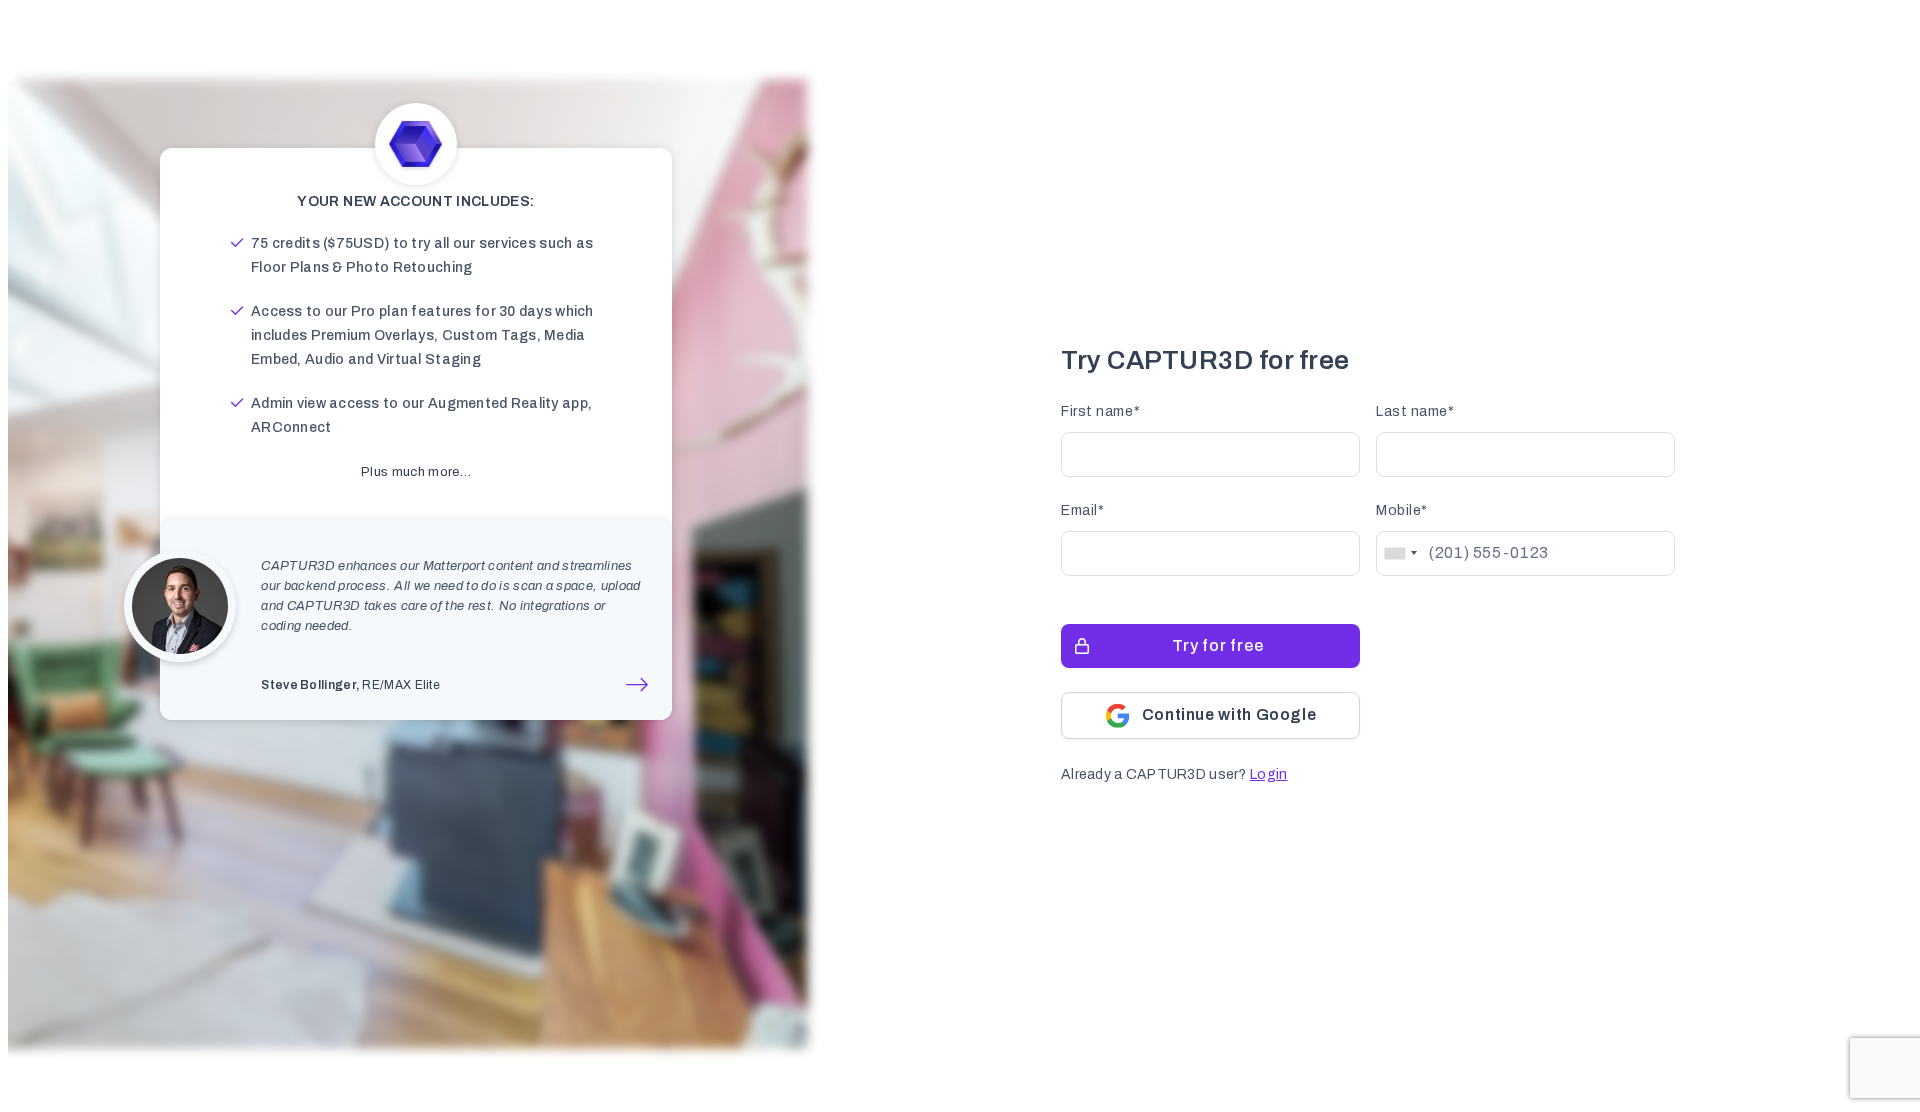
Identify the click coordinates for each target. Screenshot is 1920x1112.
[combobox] (1400, 553)
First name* (1100, 411)
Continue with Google (1229, 714)
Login (1268, 774)
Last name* (1415, 411)
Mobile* (1402, 510)
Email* (1082, 510)
